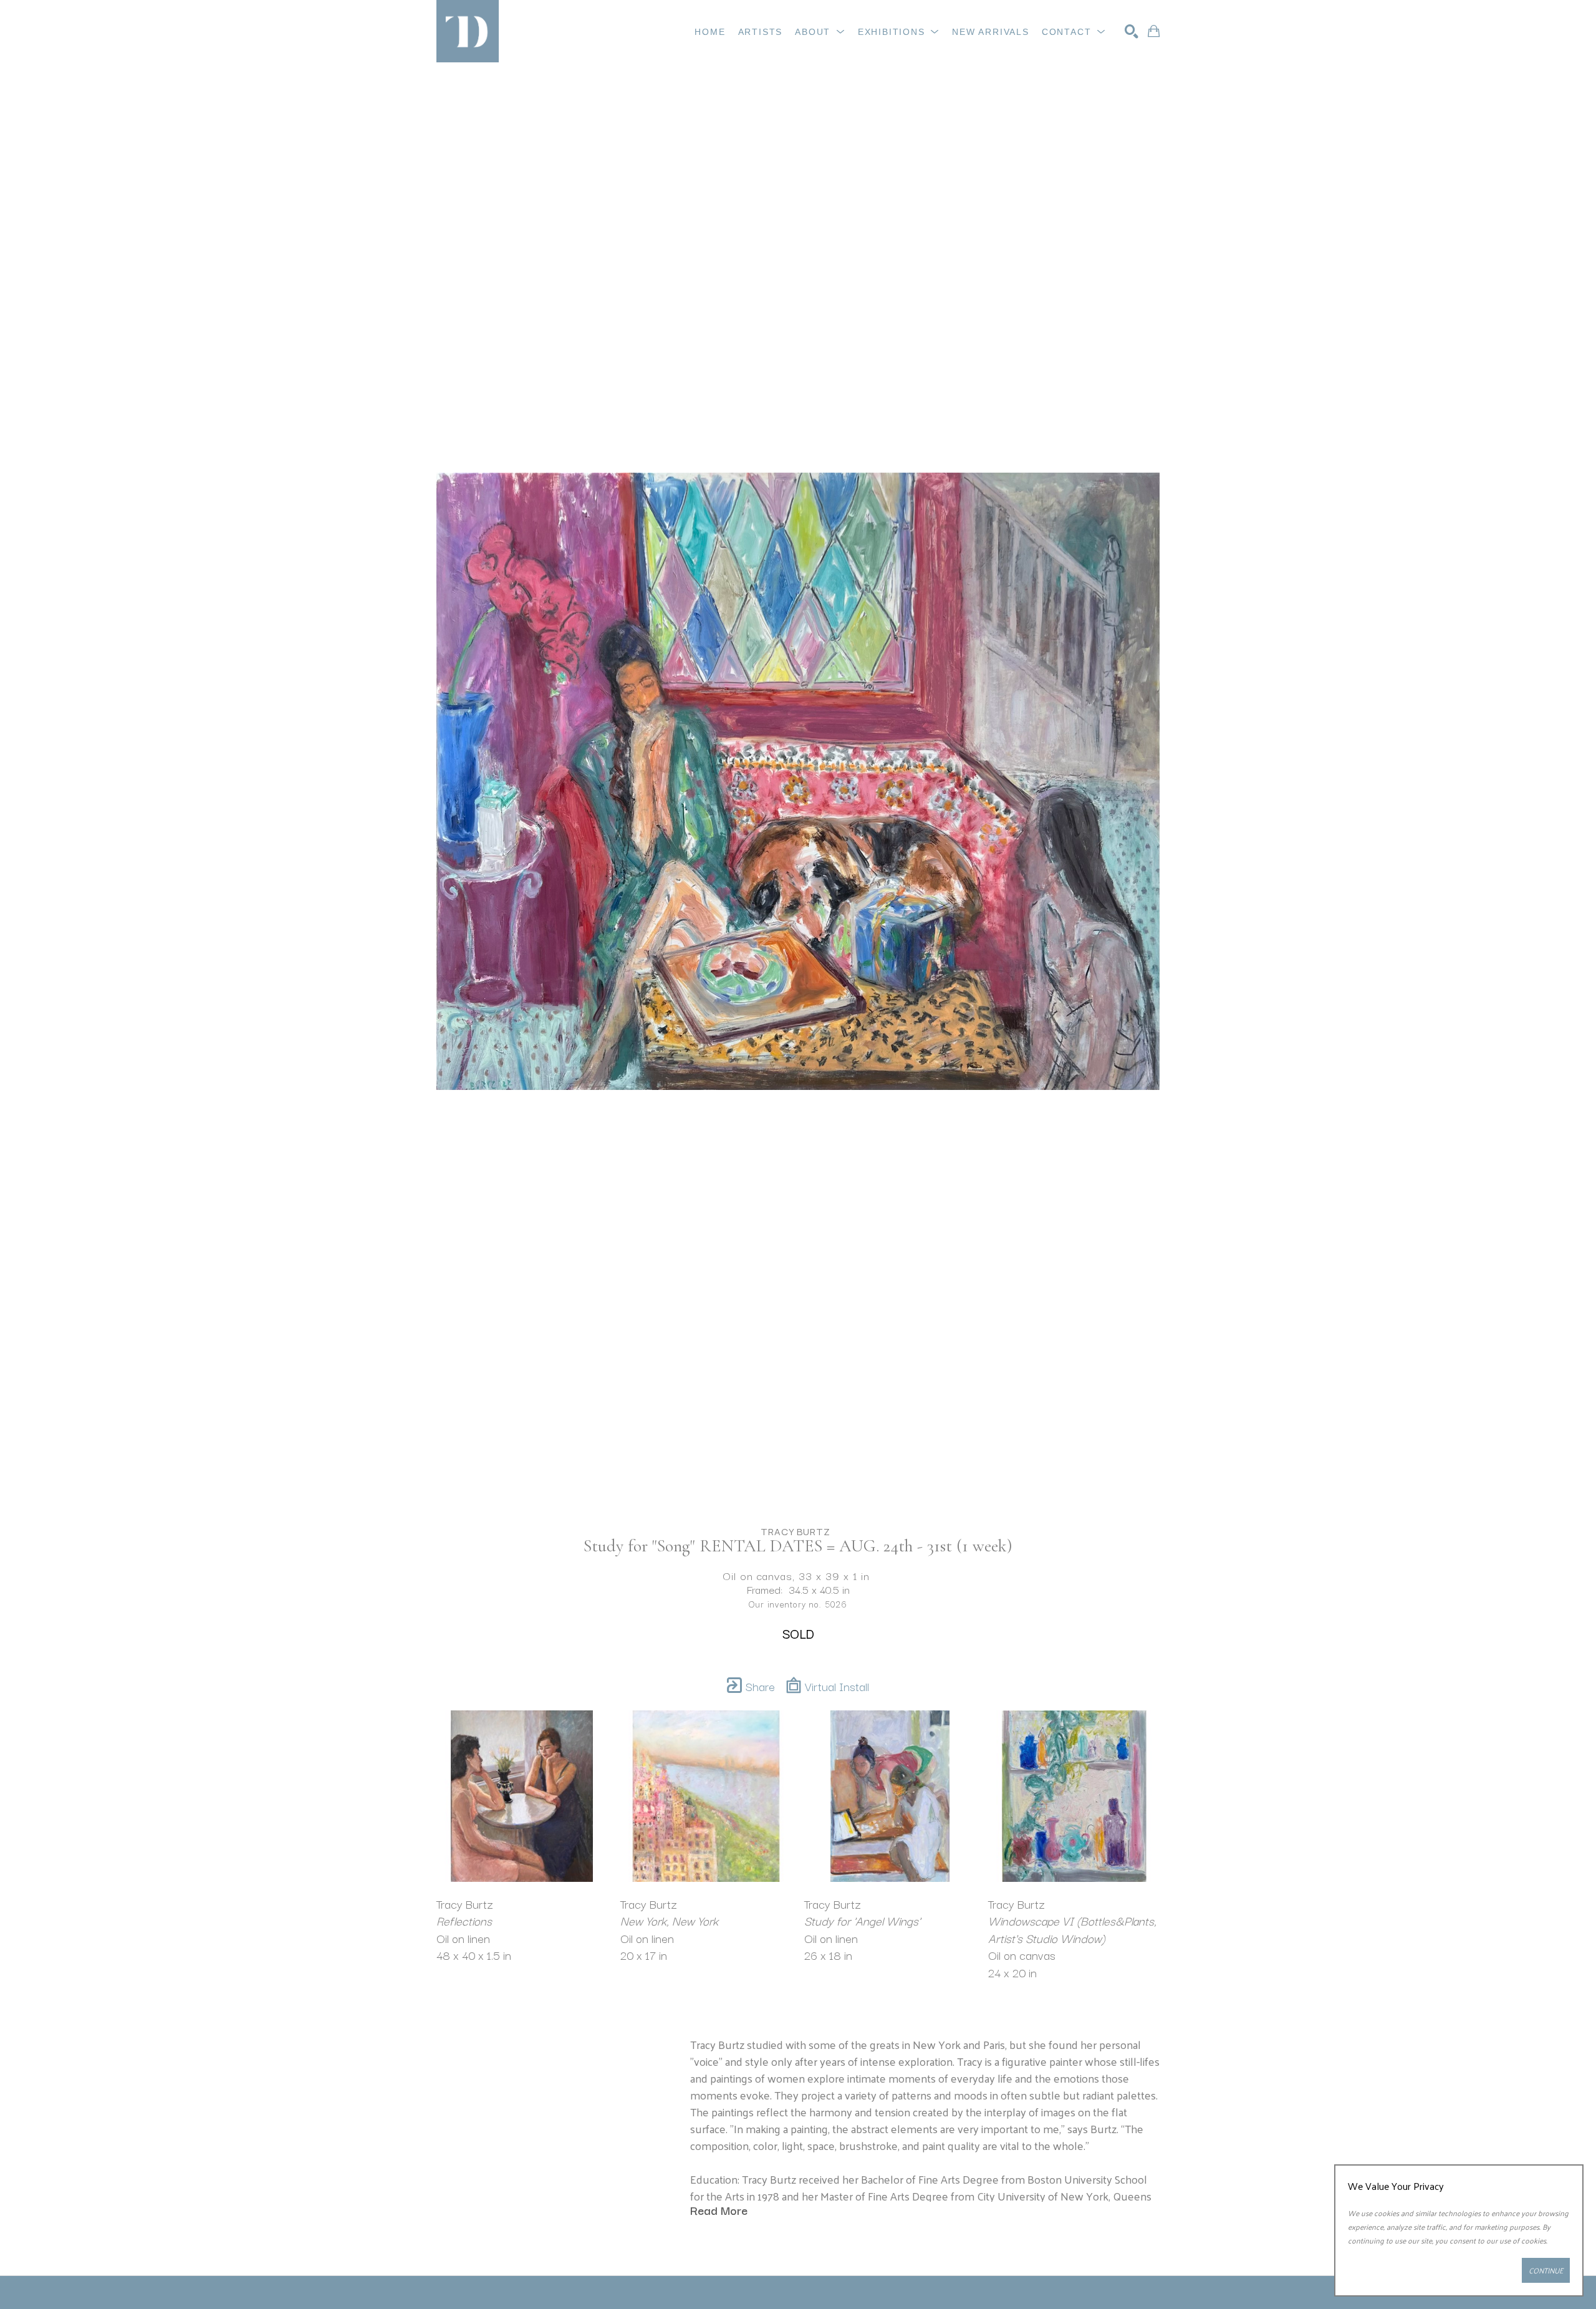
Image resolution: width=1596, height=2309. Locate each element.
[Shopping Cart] (1154, 31)
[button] (820, 32)
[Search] (1132, 31)
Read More (719, 2210)
